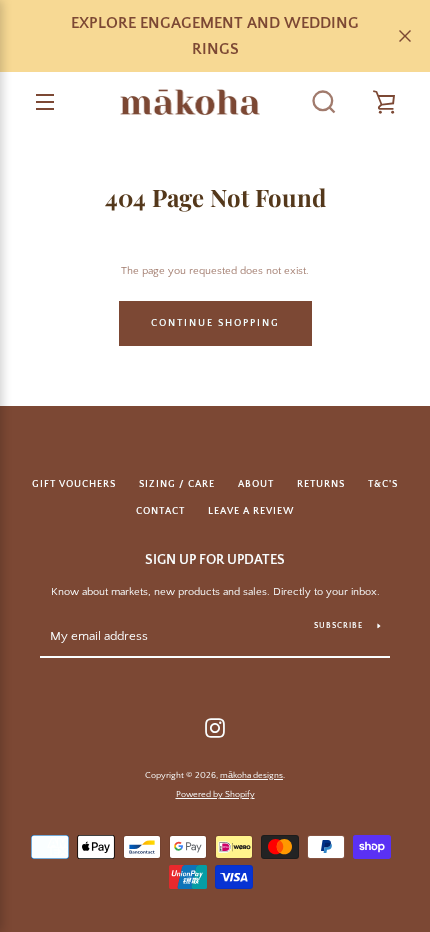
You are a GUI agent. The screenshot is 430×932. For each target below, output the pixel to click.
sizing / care (177, 484)
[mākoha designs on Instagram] (215, 727)
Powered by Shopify (215, 794)
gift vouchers (74, 484)
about (256, 484)
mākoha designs (251, 775)
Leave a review (251, 511)
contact (160, 511)
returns (321, 484)
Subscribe (338, 625)
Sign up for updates (215, 560)
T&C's (383, 484)
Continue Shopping (215, 323)
